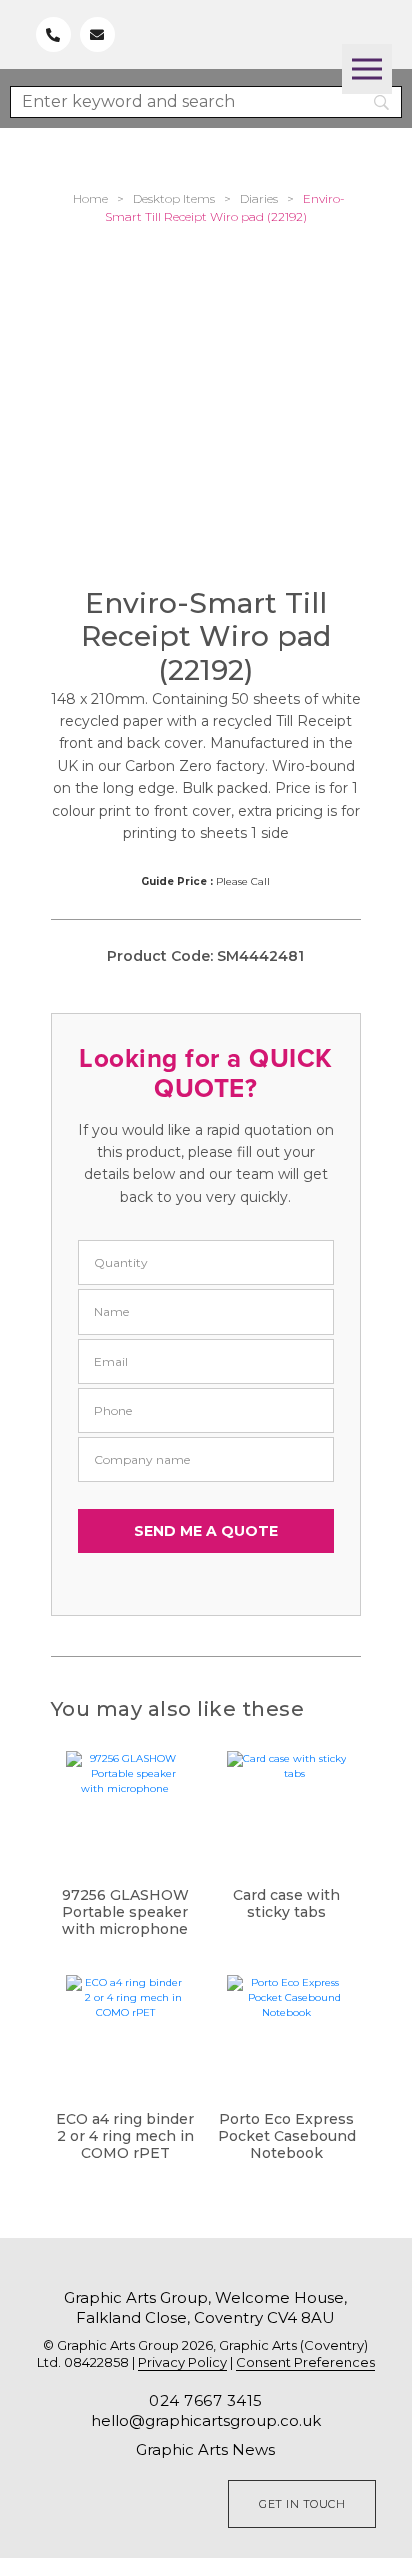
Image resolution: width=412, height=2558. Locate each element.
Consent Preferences (305, 2362)
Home (90, 198)
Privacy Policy (182, 2362)
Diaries (259, 198)
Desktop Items (174, 198)
